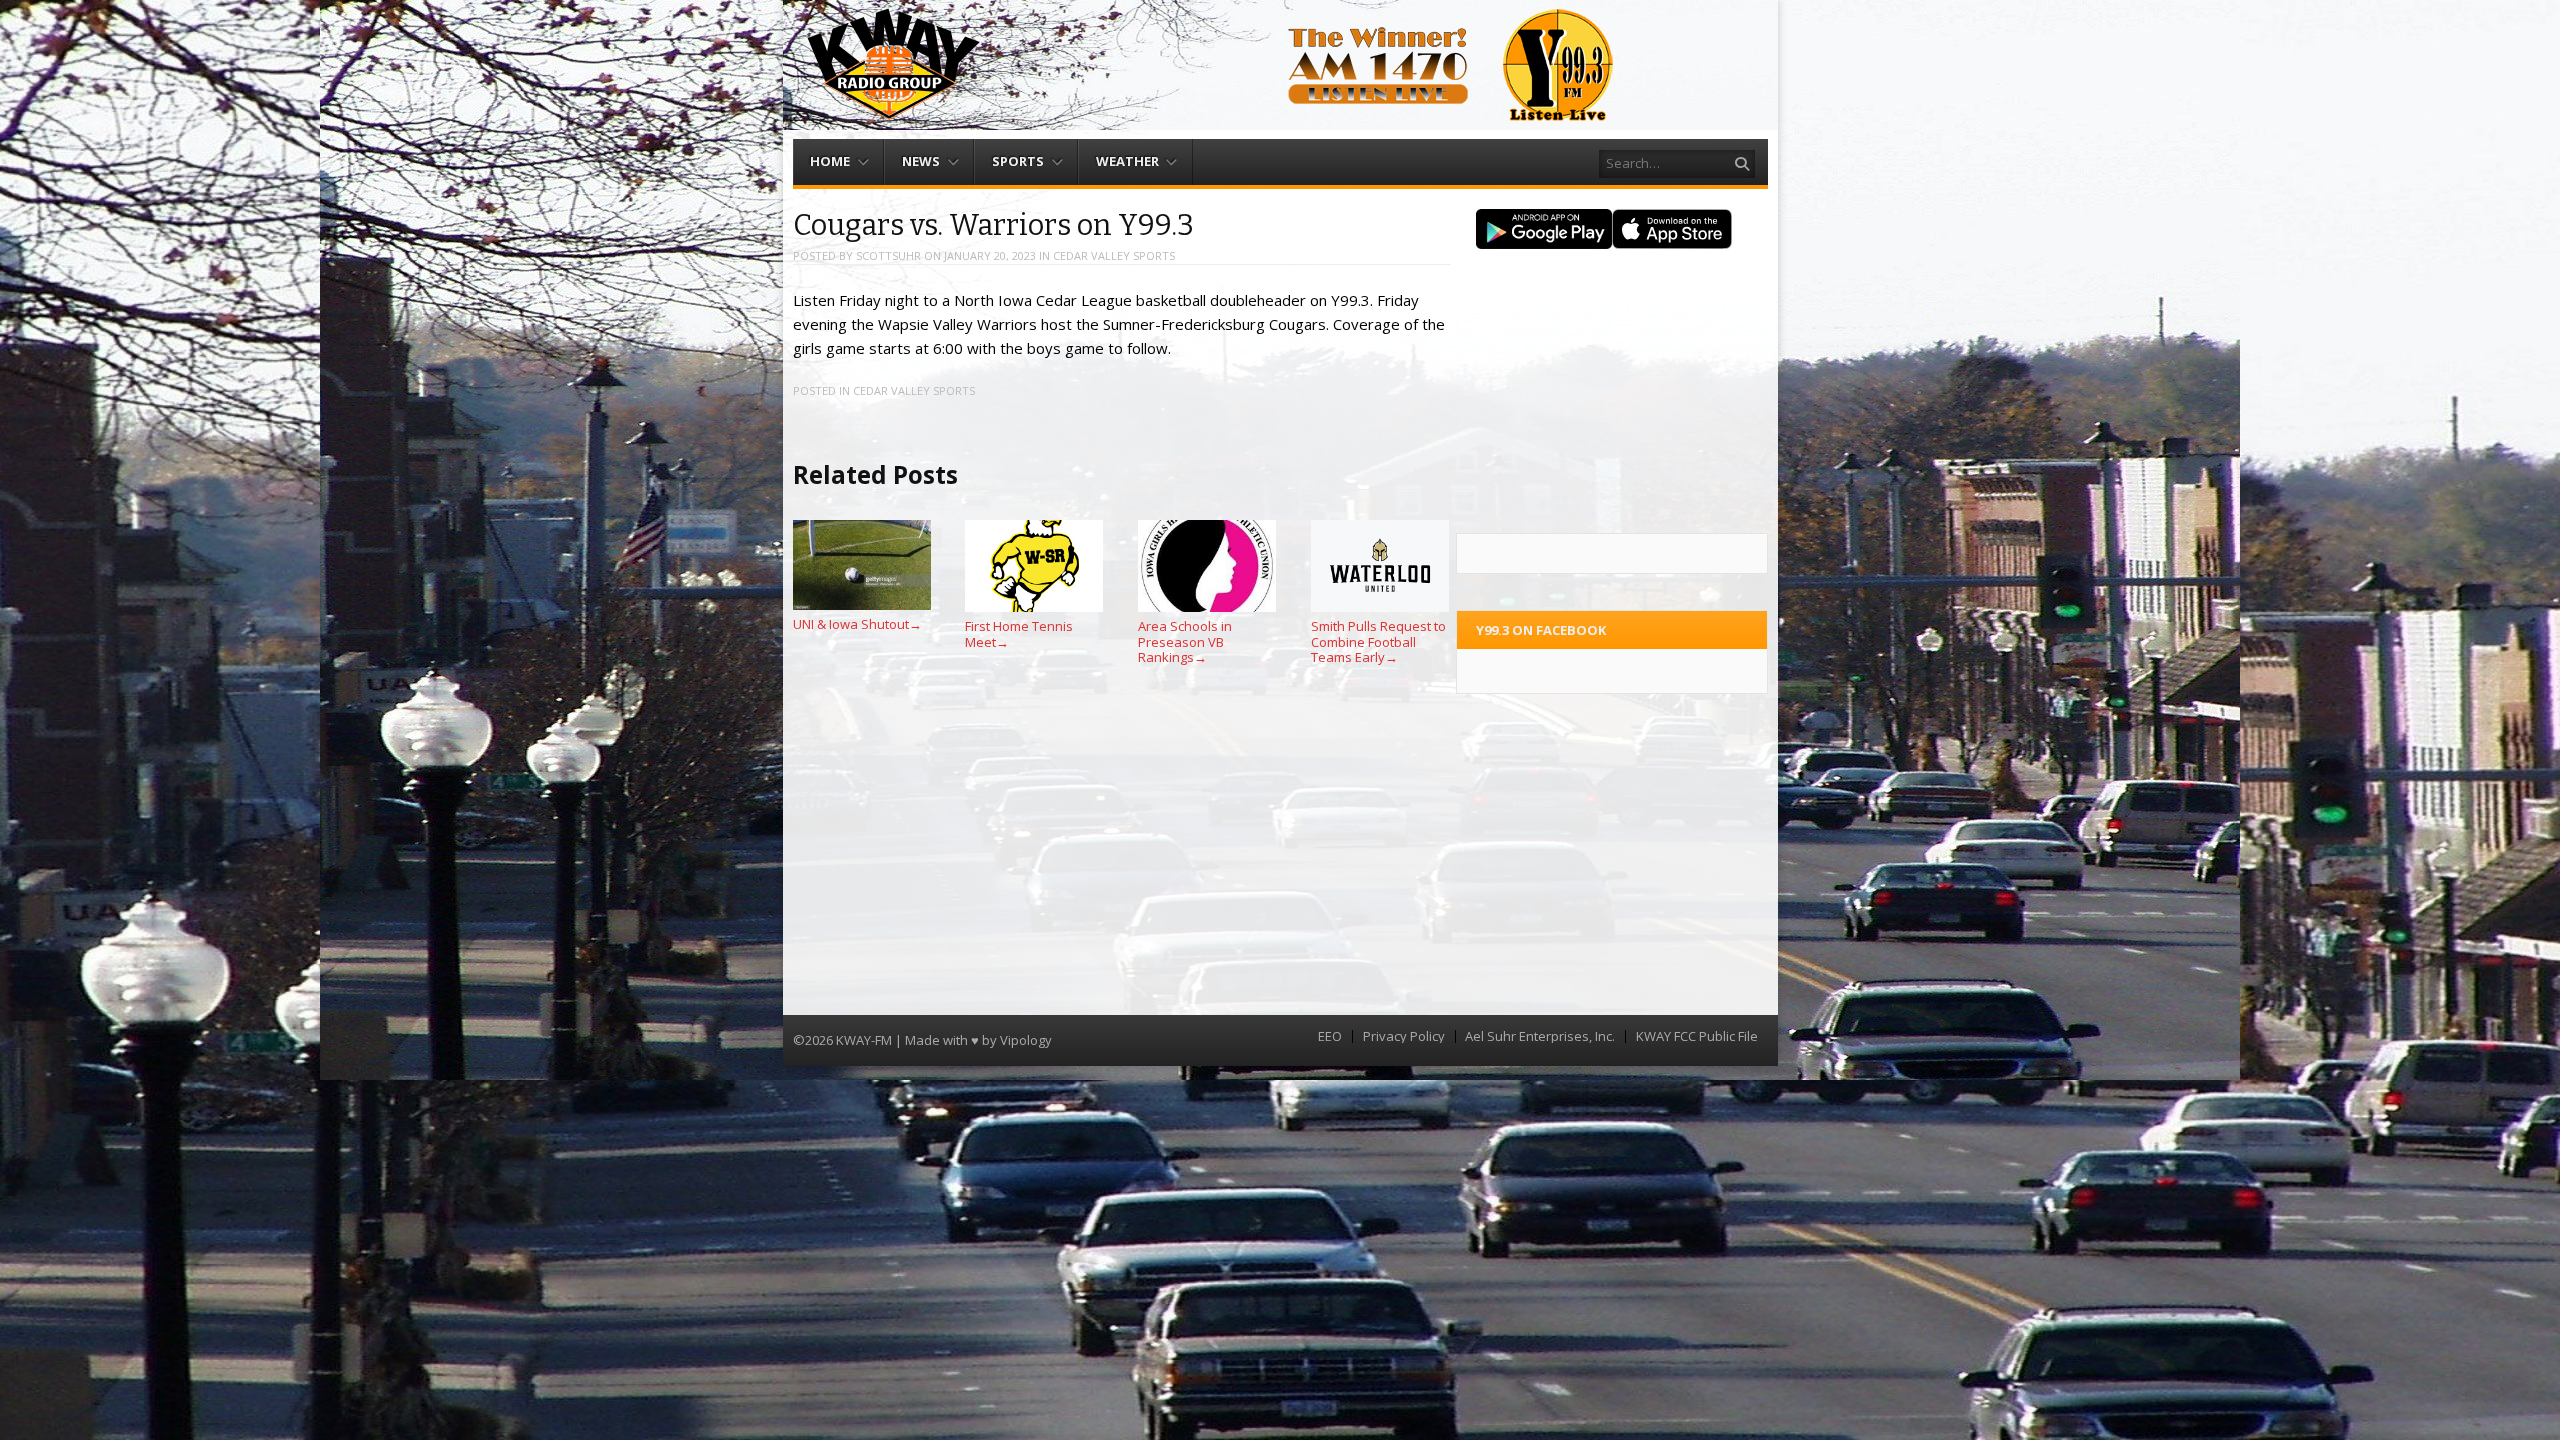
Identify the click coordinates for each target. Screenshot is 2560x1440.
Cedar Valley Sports (1114, 255)
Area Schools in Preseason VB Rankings (1185, 641)
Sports (1018, 161)
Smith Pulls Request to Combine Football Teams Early (1378, 641)
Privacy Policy (1404, 1036)
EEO (1330, 1036)
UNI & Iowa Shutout (857, 624)
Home (830, 161)
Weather (1127, 161)
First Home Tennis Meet (1019, 634)
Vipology (1026, 1040)
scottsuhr (888, 255)
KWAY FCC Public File (1697, 1036)
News (921, 161)
